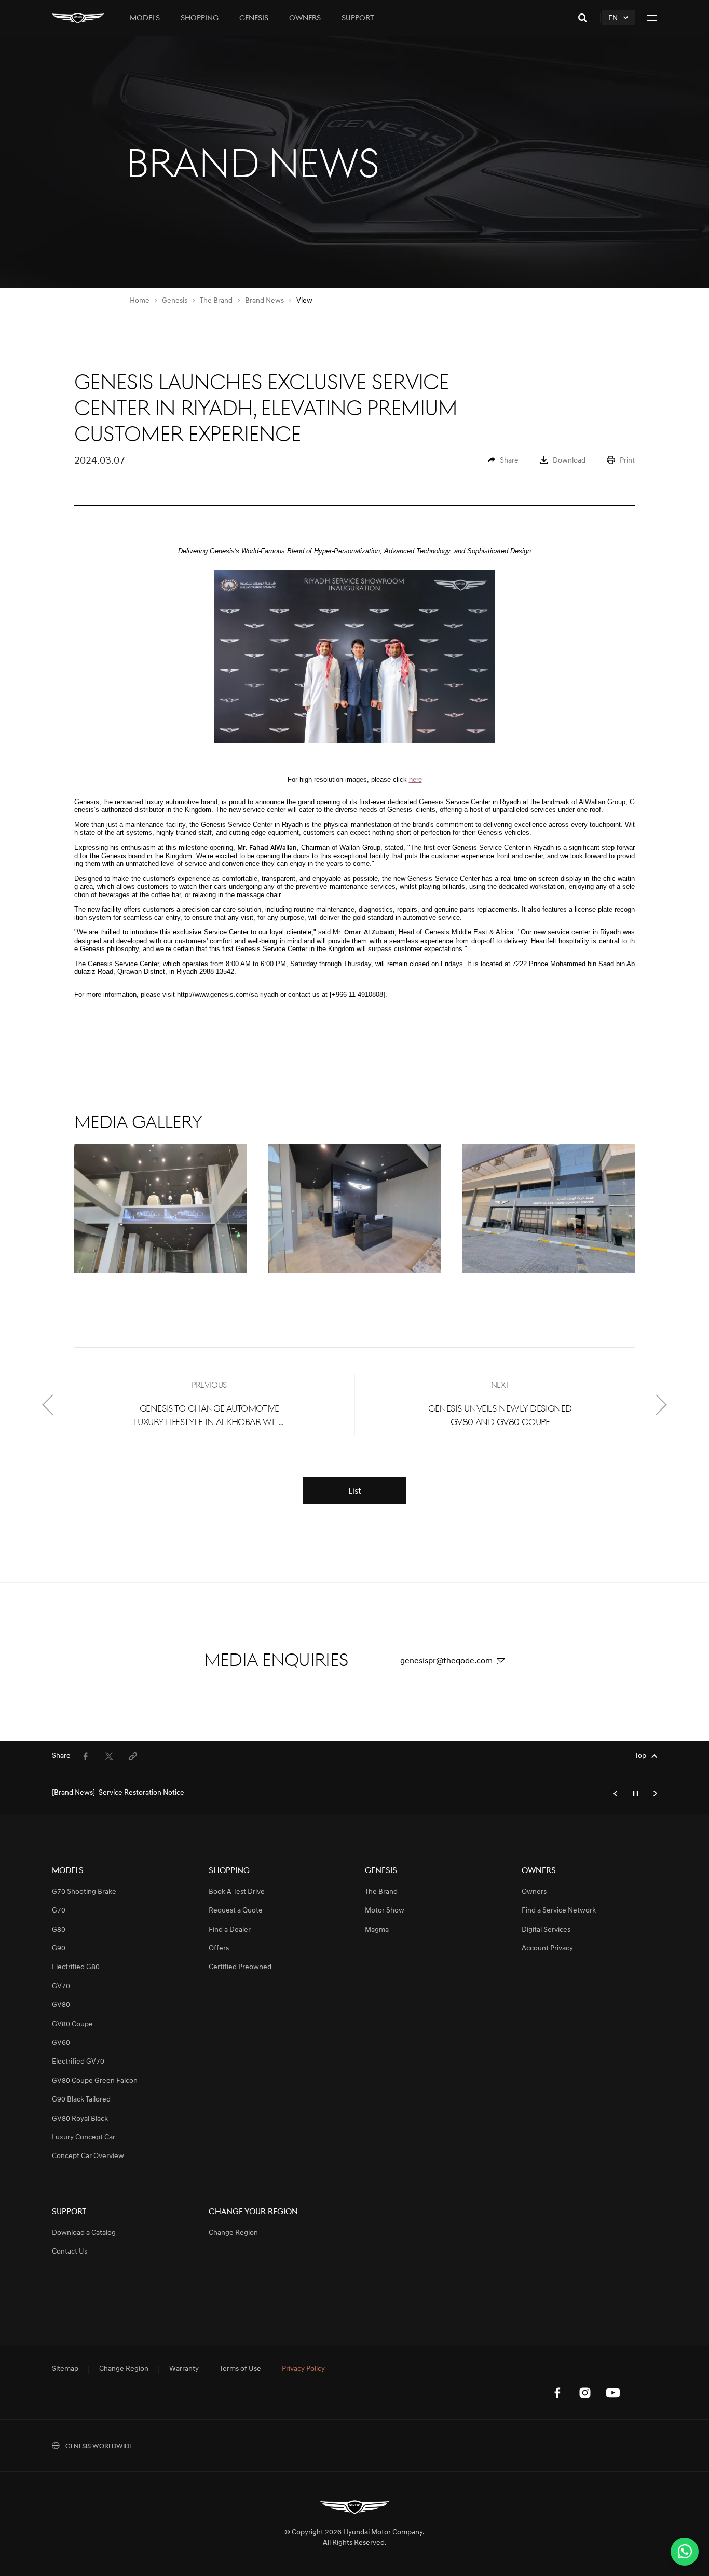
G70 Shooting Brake (84, 1892)
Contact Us (70, 2252)
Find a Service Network (559, 1911)
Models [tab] (145, 18)
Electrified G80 (76, 1967)
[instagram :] (585, 2393)
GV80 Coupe (72, 2024)
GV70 (61, 1987)
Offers (219, 1949)
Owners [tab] (305, 18)
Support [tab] (358, 18)
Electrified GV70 (78, 2062)
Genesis (175, 301)
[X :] (641, 2371)
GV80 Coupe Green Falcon (95, 2081)
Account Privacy (547, 1949)
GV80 (61, 2005)
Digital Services (546, 1930)
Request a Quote (236, 1911)
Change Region (233, 2233)
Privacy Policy (303, 2369)
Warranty (184, 2369)
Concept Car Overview (88, 2156)
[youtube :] (613, 2393)
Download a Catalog (84, 2233)
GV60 (61, 2043)
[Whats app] (685, 2552)
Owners (534, 1892)
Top (640, 1756)
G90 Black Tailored (81, 2100)
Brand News (264, 301)
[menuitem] (503, 461)
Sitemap (65, 2369)
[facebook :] (557, 2393)
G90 (59, 1949)
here (415, 779)
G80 (59, 1930)
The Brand (216, 301)
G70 (59, 1911)
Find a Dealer (230, 1930)
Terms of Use (240, 2369)
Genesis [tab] (254, 18)
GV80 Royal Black (80, 2119)
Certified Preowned (240, 1967)
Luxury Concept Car (84, 2138)
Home (140, 301)
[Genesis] (78, 18)
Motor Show (385, 1911)
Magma (377, 1930)
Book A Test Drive (237, 1892)
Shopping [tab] (200, 18)
